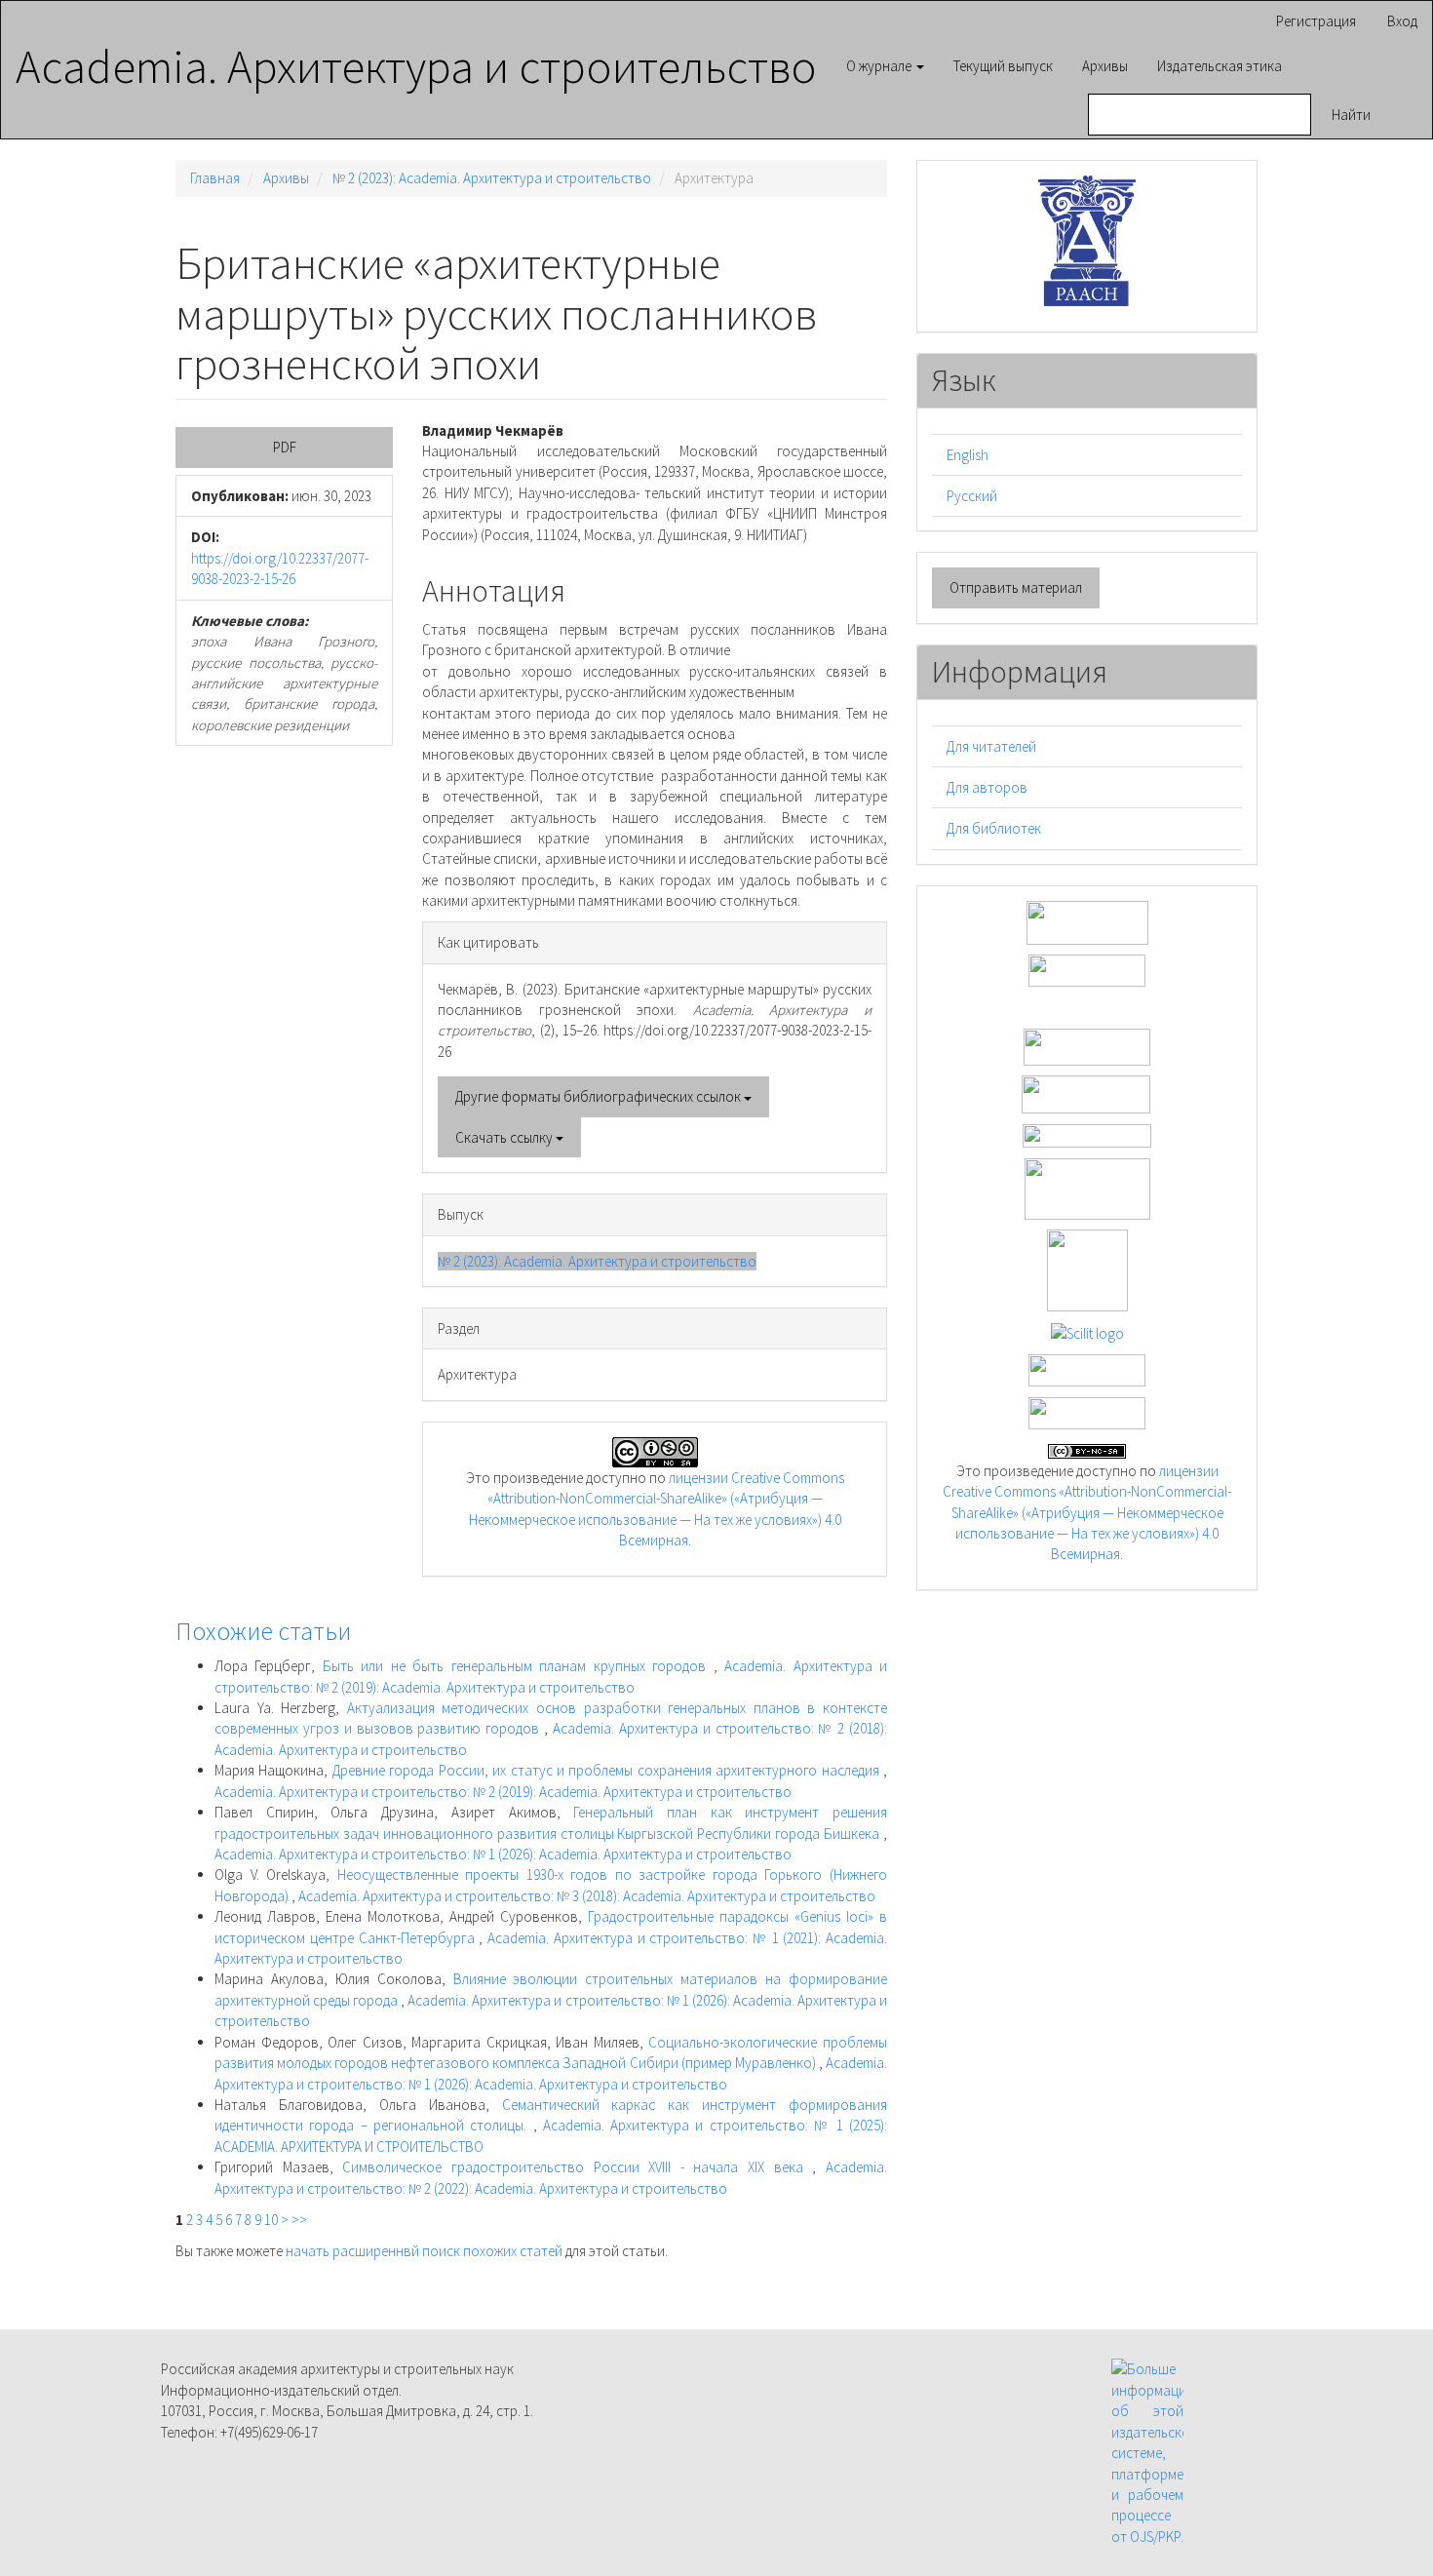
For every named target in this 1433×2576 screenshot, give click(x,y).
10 (271, 2220)
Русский (972, 496)
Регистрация (1316, 21)
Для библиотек (994, 828)
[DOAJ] (1087, 1134)
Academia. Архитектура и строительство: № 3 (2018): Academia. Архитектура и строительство (587, 1896)
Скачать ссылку (505, 1137)
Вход (1402, 21)
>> (299, 2220)
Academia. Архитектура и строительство (416, 65)
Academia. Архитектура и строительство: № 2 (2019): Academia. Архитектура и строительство (503, 1792)
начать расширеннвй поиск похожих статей (424, 2251)
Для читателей (991, 746)
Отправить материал (1016, 587)
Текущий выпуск (1003, 66)
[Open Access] (1087, 921)
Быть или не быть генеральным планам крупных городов (518, 1666)
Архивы (1105, 66)
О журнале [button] (880, 66)
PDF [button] (285, 447)
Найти (1351, 115)
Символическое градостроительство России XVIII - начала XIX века (577, 2167)
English (968, 455)
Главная (215, 178)
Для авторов (987, 787)
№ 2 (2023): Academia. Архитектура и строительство (492, 178)
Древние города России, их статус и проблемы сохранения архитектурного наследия (608, 1770)
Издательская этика (1220, 66)
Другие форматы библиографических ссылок (600, 1096)
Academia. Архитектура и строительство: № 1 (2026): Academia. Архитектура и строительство (503, 1854)
